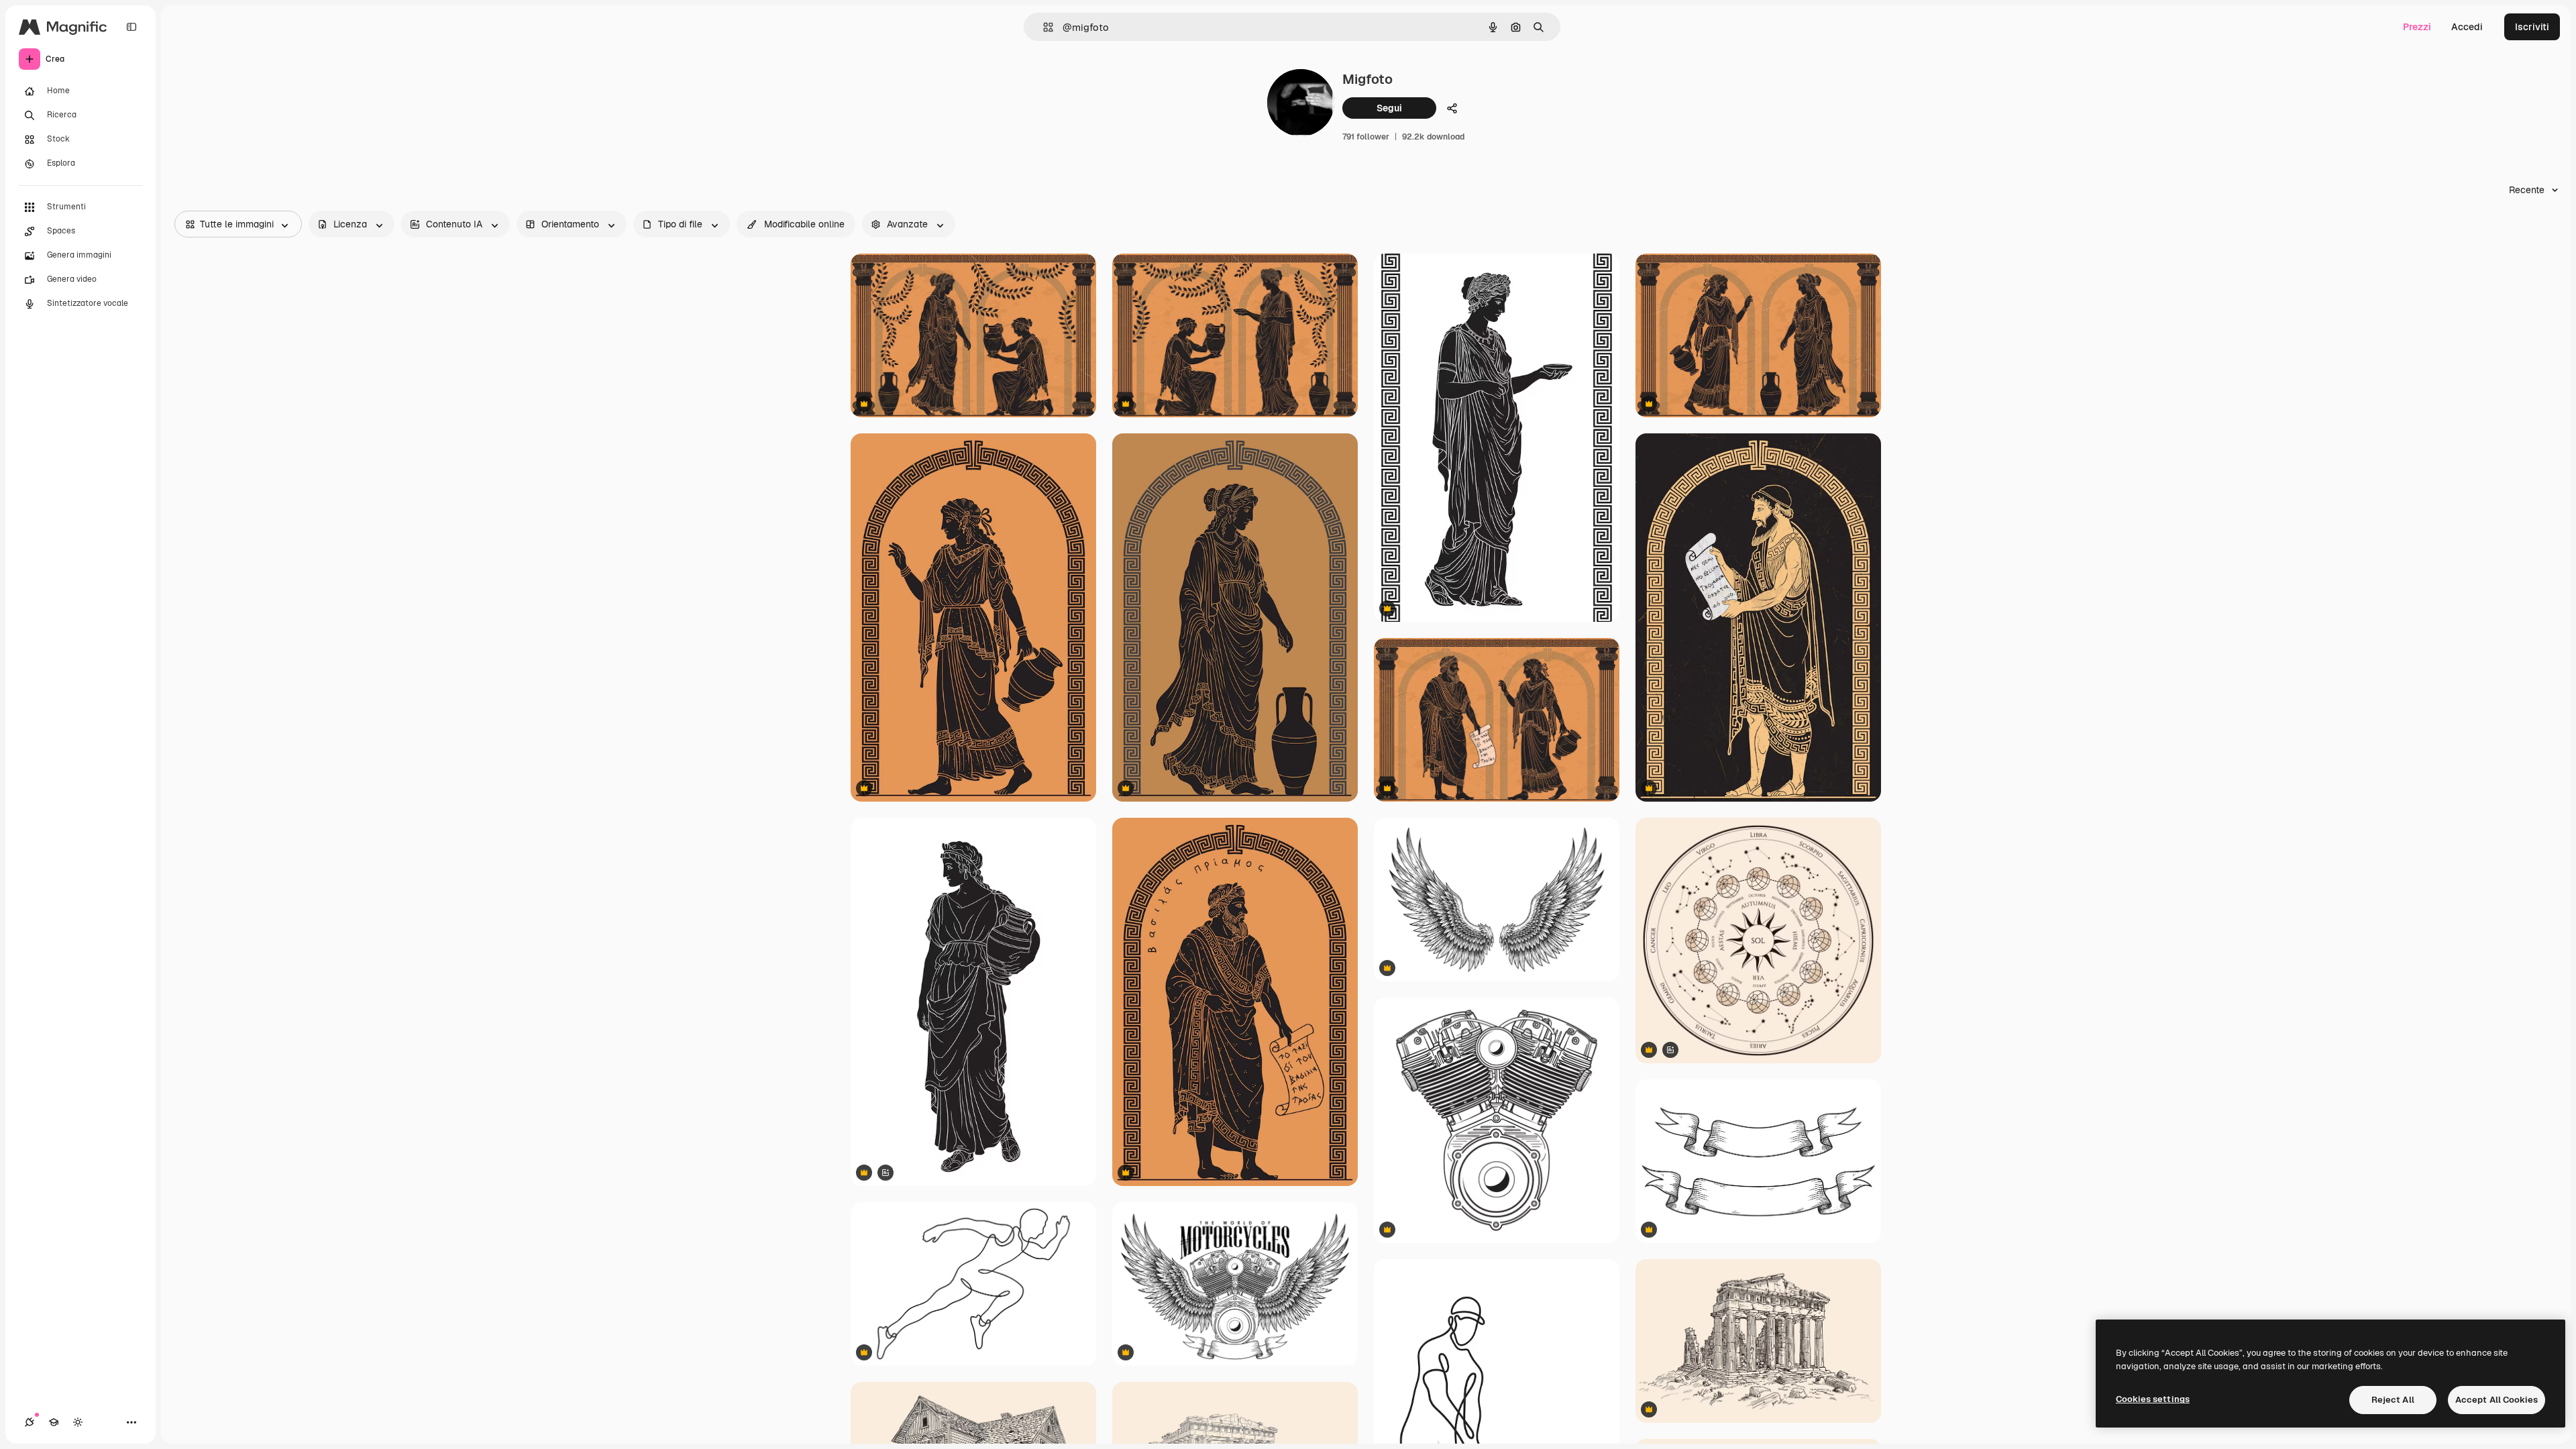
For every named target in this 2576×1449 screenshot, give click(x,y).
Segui (1389, 108)
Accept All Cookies (2497, 1400)
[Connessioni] (30, 1422)
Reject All (2393, 1400)
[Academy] (54, 1422)
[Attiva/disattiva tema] (78, 1422)
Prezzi (2417, 27)
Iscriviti (2532, 27)
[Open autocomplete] (1043, 27)
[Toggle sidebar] (131, 27)
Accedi (2467, 27)
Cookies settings (2153, 1399)
